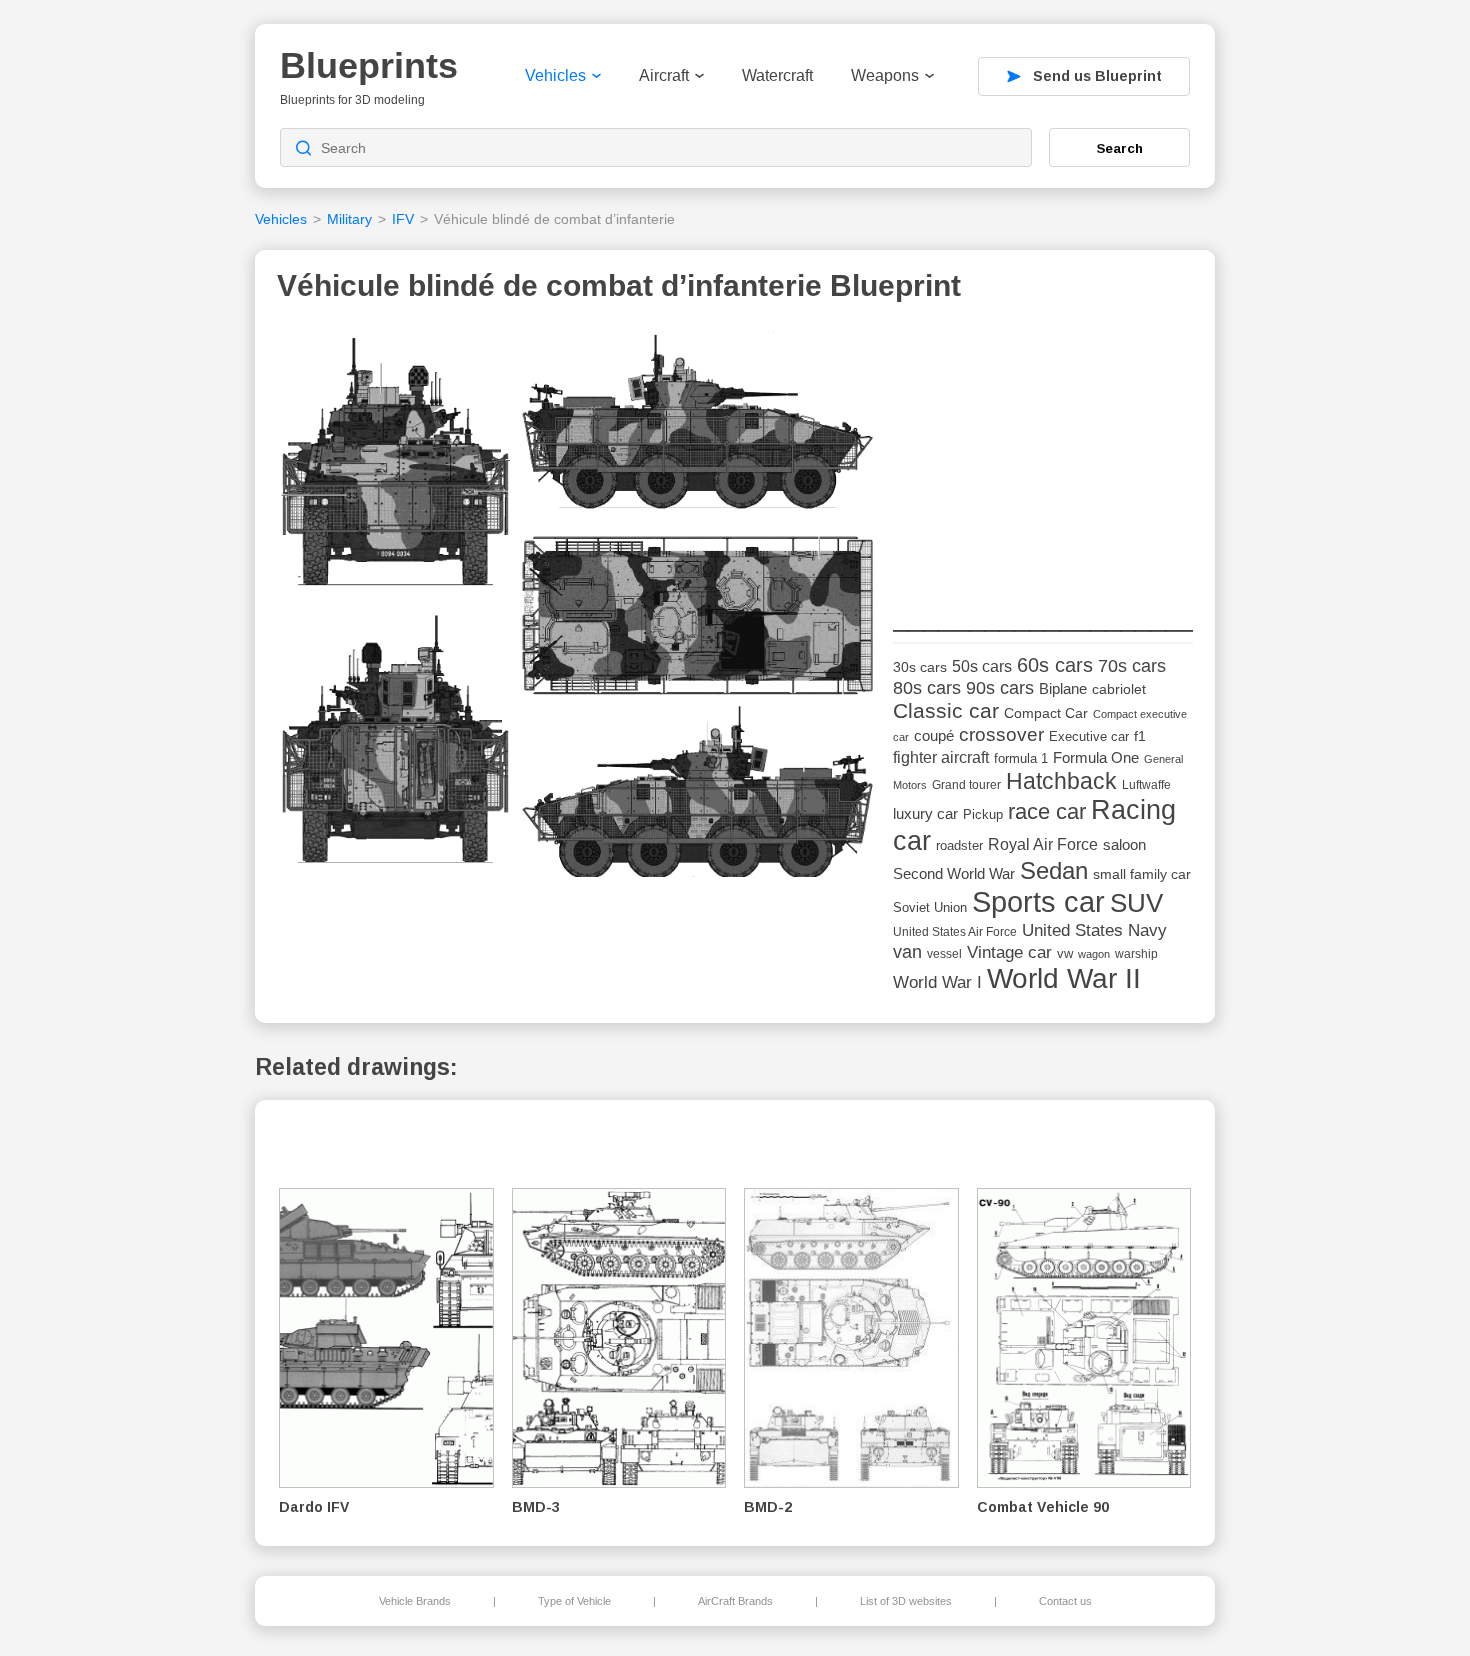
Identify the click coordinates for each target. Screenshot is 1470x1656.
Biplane (1063, 688)
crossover (1001, 734)
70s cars (1132, 666)
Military (349, 219)
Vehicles (555, 75)
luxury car (925, 813)
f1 (1140, 736)
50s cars (982, 666)
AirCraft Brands (735, 1601)
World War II (1064, 978)
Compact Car (1046, 713)
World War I (937, 982)
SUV (1136, 903)
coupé (934, 735)
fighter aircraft (941, 757)
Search (1120, 148)
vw (1065, 953)
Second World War (954, 874)
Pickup (983, 814)
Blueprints (369, 65)
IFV (403, 219)
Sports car (1038, 901)
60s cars (1055, 665)
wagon (1094, 954)
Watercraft (777, 75)
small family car (1142, 874)
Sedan (1054, 870)
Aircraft (664, 75)
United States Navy (1094, 930)
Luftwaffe (1146, 785)
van (907, 952)
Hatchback (1061, 781)
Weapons (885, 75)
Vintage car (1009, 952)
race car (1047, 811)
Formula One (1096, 757)
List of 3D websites (906, 1601)
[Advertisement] (1043, 451)
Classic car (946, 711)
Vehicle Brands (415, 1601)
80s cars (927, 688)
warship (1136, 954)
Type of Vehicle (574, 1601)
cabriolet (1119, 689)
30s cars (920, 667)
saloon (1124, 844)
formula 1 (1021, 758)
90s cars (1000, 688)
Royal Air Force (1043, 844)
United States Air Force (955, 931)
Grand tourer (966, 784)
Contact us (1065, 1601)
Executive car (1089, 736)
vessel (944, 954)
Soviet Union (930, 907)
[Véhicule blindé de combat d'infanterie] (578, 607)
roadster (959, 845)
